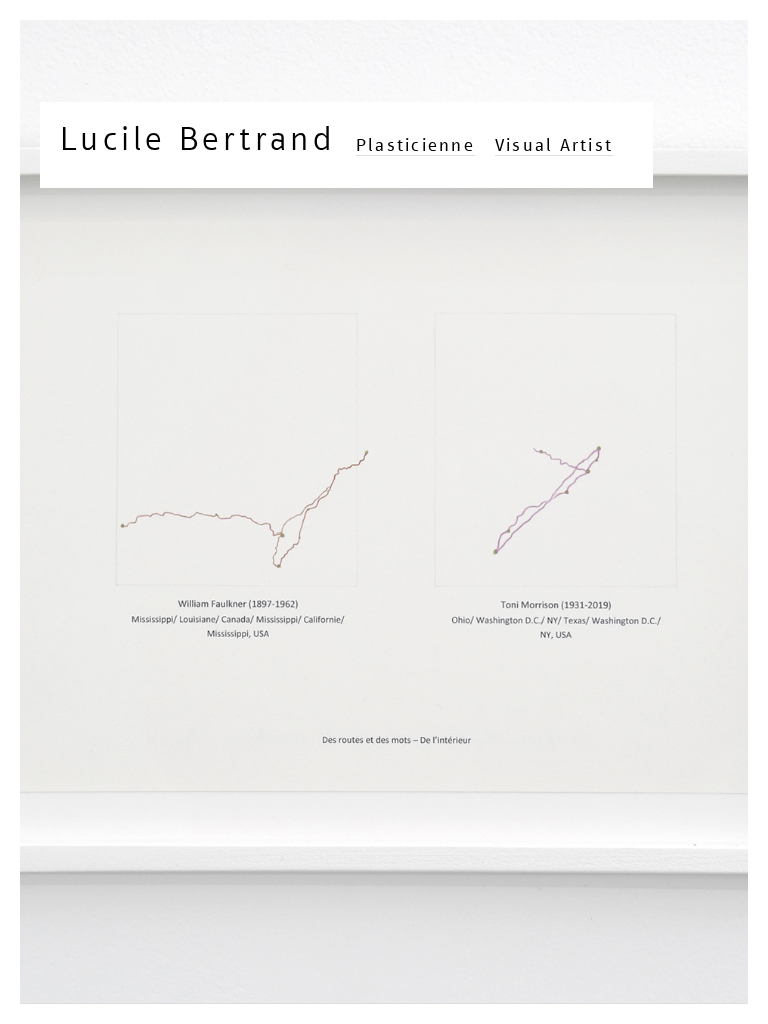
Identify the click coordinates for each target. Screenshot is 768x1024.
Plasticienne (415, 145)
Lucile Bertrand (198, 138)
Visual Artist (554, 145)
